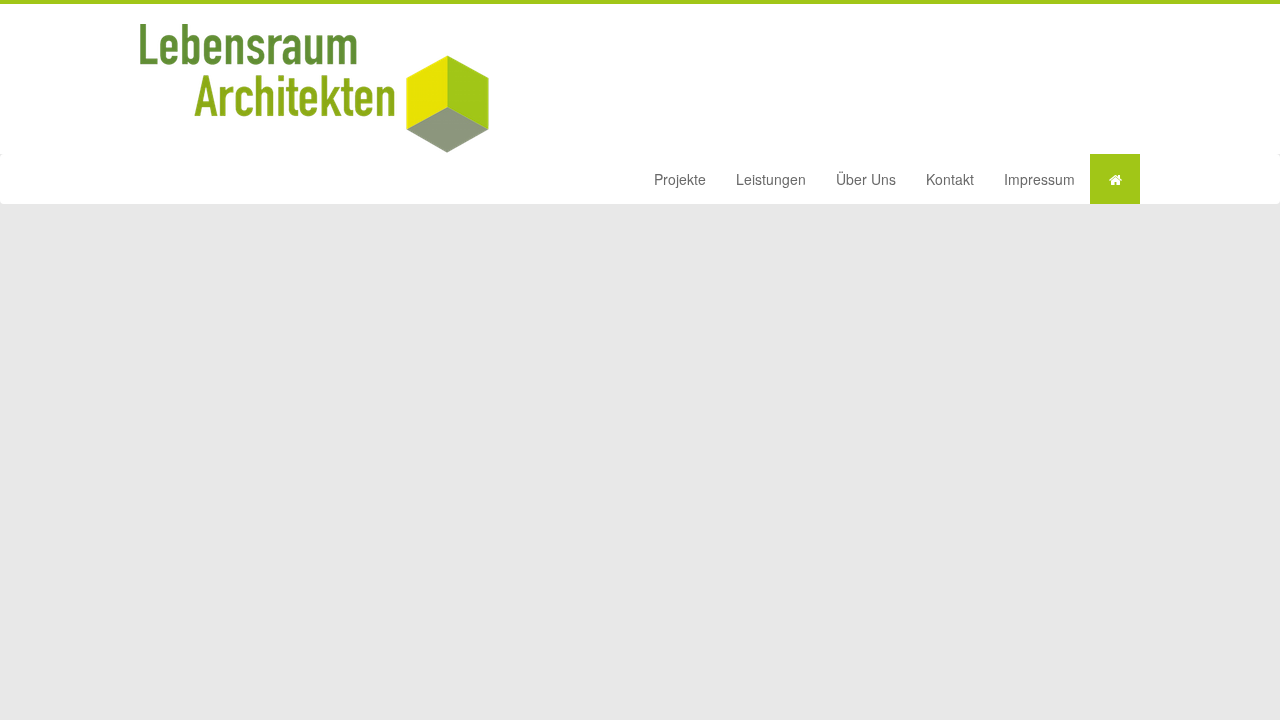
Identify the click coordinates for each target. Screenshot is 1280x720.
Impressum (1039, 179)
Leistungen (771, 179)
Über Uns (866, 179)
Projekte (680, 179)
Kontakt (950, 179)
